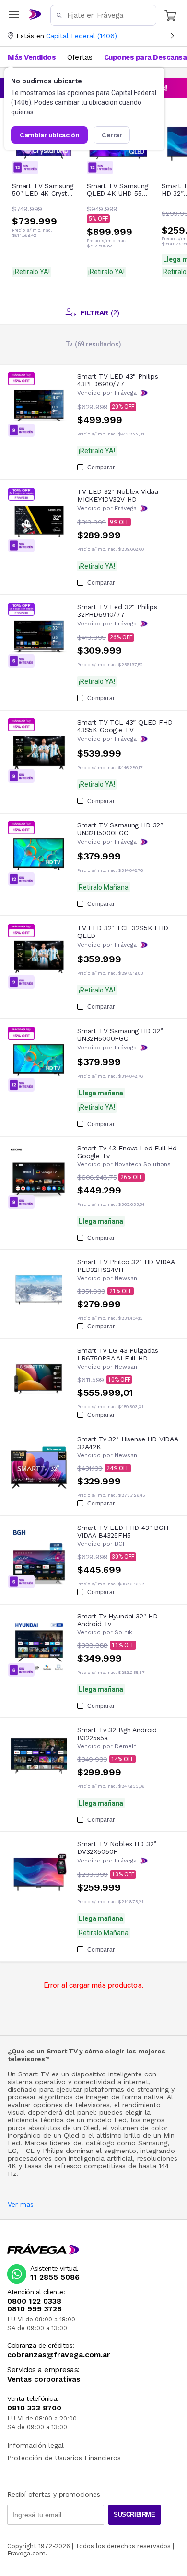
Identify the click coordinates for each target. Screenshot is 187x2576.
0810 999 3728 (35, 2309)
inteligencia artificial (101, 2158)
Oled (91, 2128)
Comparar (101, 468)
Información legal (35, 2445)
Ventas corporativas (44, 2380)
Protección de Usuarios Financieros (64, 2458)
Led (120, 2120)
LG (12, 2151)
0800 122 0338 (34, 2301)
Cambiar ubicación (49, 135)
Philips (53, 2151)
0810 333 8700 (34, 2408)
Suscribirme (134, 2515)
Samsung (153, 2143)
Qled (71, 2135)
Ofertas (80, 57)
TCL (28, 2151)
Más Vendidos (32, 57)
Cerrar (112, 135)
